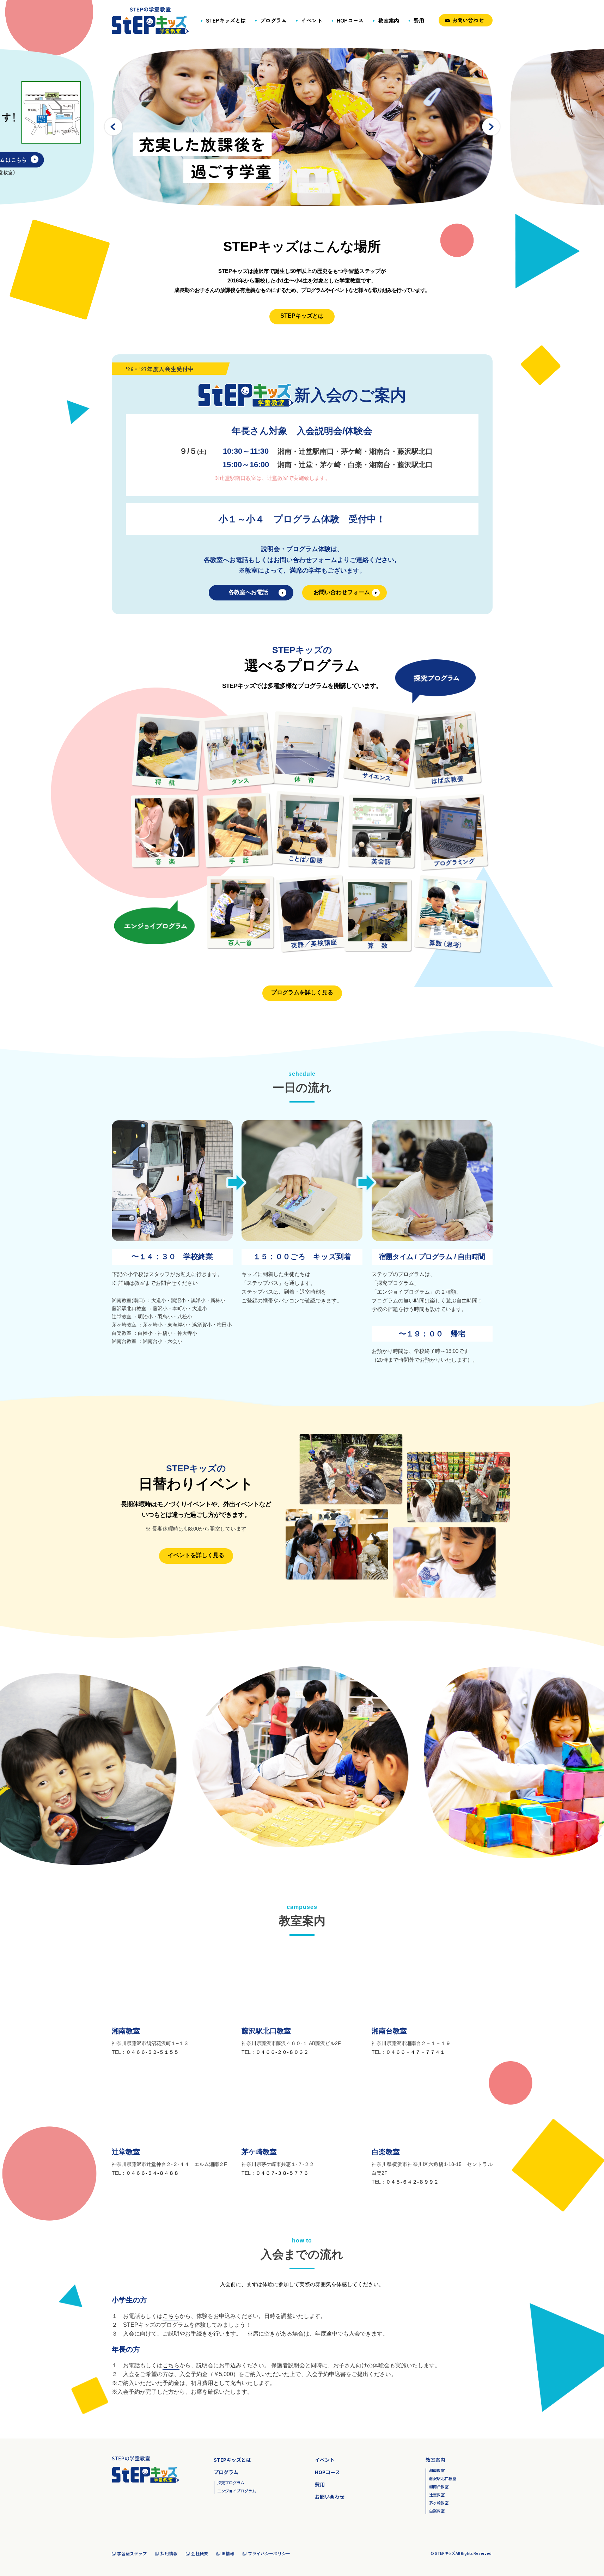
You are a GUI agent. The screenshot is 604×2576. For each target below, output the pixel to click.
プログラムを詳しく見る (302, 992)
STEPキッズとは (226, 20)
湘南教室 (437, 2471)
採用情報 (169, 2553)
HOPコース (350, 20)
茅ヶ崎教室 (439, 2503)
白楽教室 (437, 2511)
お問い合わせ (468, 20)
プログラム (273, 20)
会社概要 (200, 2553)
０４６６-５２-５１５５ (152, 2052)
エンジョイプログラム (237, 2491)
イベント (312, 20)
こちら (171, 2316)
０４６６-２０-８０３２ (282, 2052)
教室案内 (389, 20)
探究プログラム (231, 2483)
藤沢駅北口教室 (443, 2479)
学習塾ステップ (132, 2553)
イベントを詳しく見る (196, 1555)
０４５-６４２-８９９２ (412, 2182)
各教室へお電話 (248, 592)
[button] (491, 126)
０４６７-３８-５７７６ (282, 2173)
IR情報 (228, 2553)
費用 (419, 20)
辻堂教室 (437, 2495)
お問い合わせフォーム (342, 592)
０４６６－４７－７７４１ (415, 2052)
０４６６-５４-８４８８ (152, 2173)
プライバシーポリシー (269, 2553)
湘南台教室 (439, 2487)
